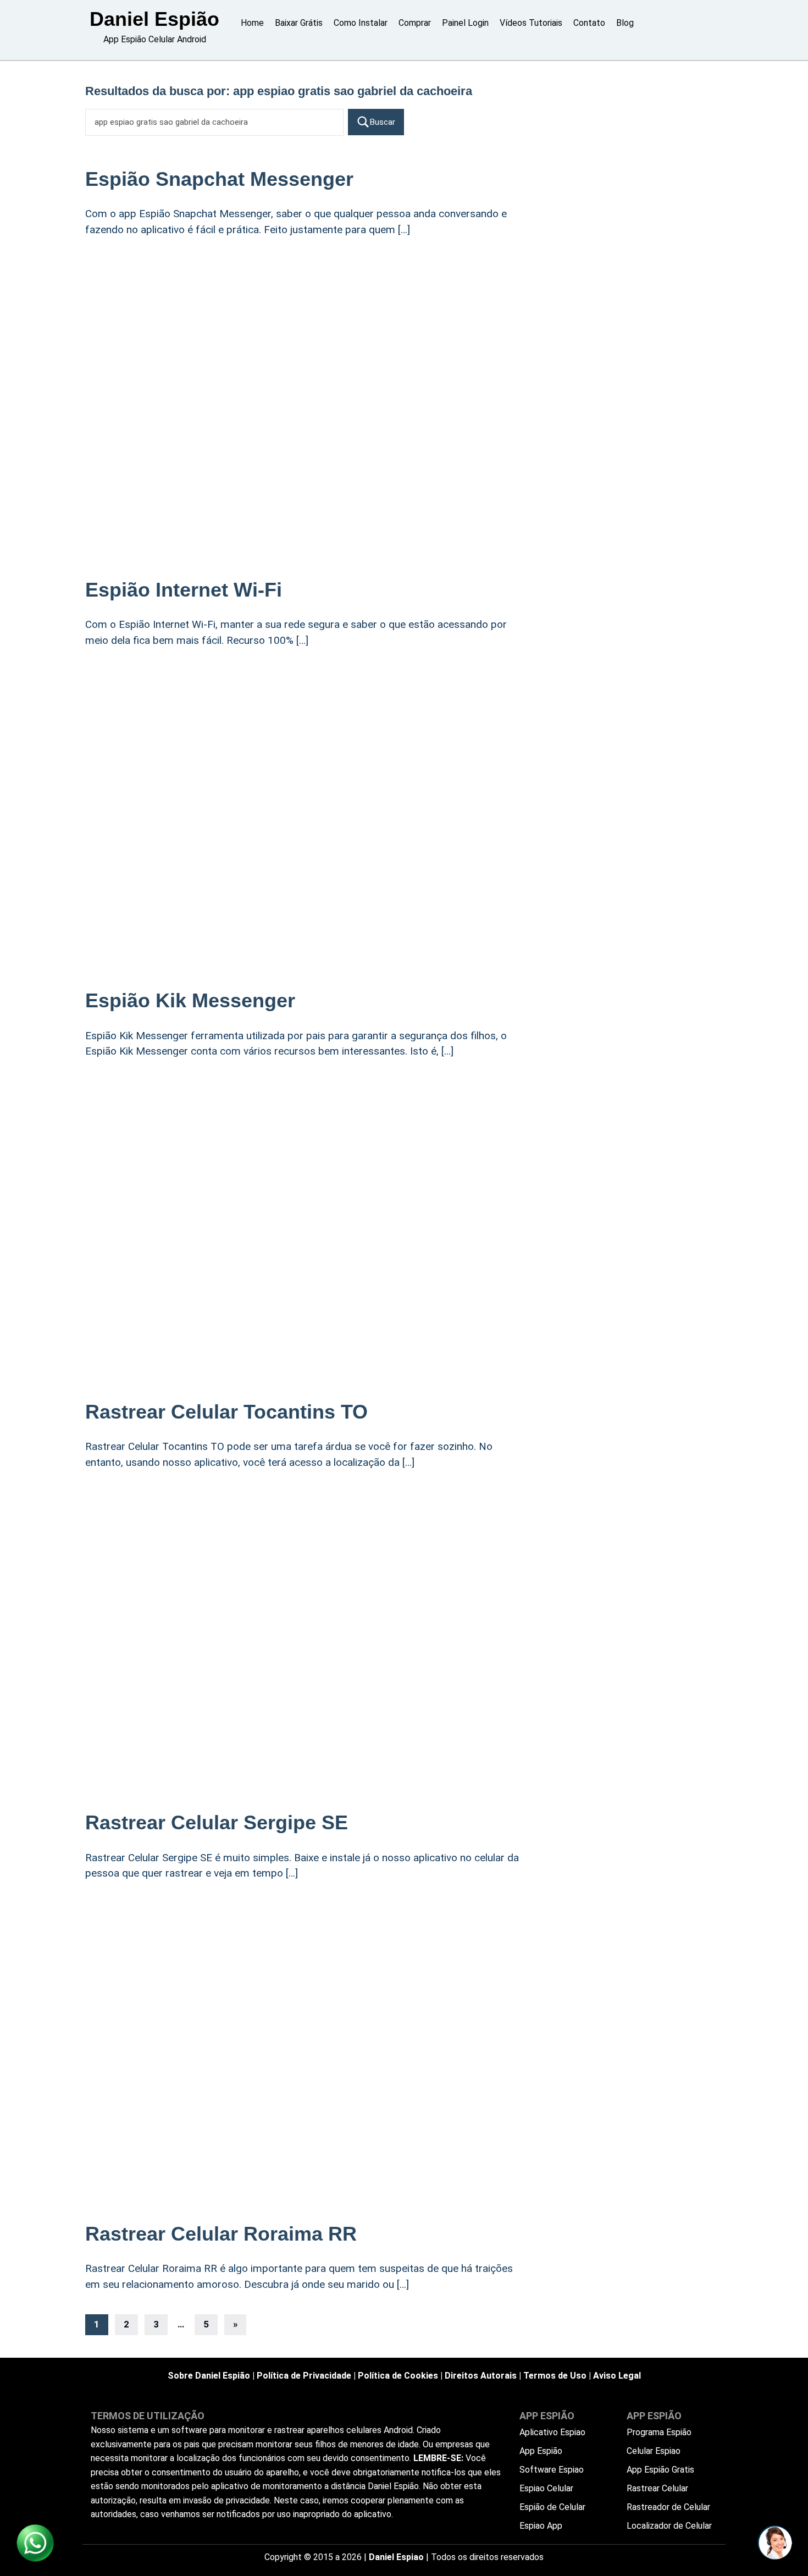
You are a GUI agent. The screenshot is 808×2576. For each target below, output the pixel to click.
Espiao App (541, 2526)
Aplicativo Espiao (552, 2432)
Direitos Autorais (481, 2376)
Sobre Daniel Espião (209, 2376)
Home (252, 23)
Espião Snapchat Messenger (219, 179)
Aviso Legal (617, 2376)
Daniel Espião (154, 19)
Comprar (415, 23)
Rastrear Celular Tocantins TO (226, 1412)
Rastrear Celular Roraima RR (221, 2234)
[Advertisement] (305, 337)
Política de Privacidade (304, 2376)
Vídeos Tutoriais (531, 23)
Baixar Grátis (299, 23)
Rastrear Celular (657, 2488)
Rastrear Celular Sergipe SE (217, 1822)
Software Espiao (552, 2470)
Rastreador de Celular (668, 2507)
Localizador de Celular (669, 2526)
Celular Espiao (654, 2451)
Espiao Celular (546, 2488)
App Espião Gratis (660, 2470)
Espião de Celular (552, 2507)
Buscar (383, 122)
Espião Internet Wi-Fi (184, 590)
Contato (589, 23)
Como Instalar (361, 23)
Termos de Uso (555, 2376)
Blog (625, 23)
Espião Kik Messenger (190, 1000)
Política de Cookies (398, 2376)
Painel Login (465, 23)
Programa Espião (659, 2432)
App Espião (541, 2451)
